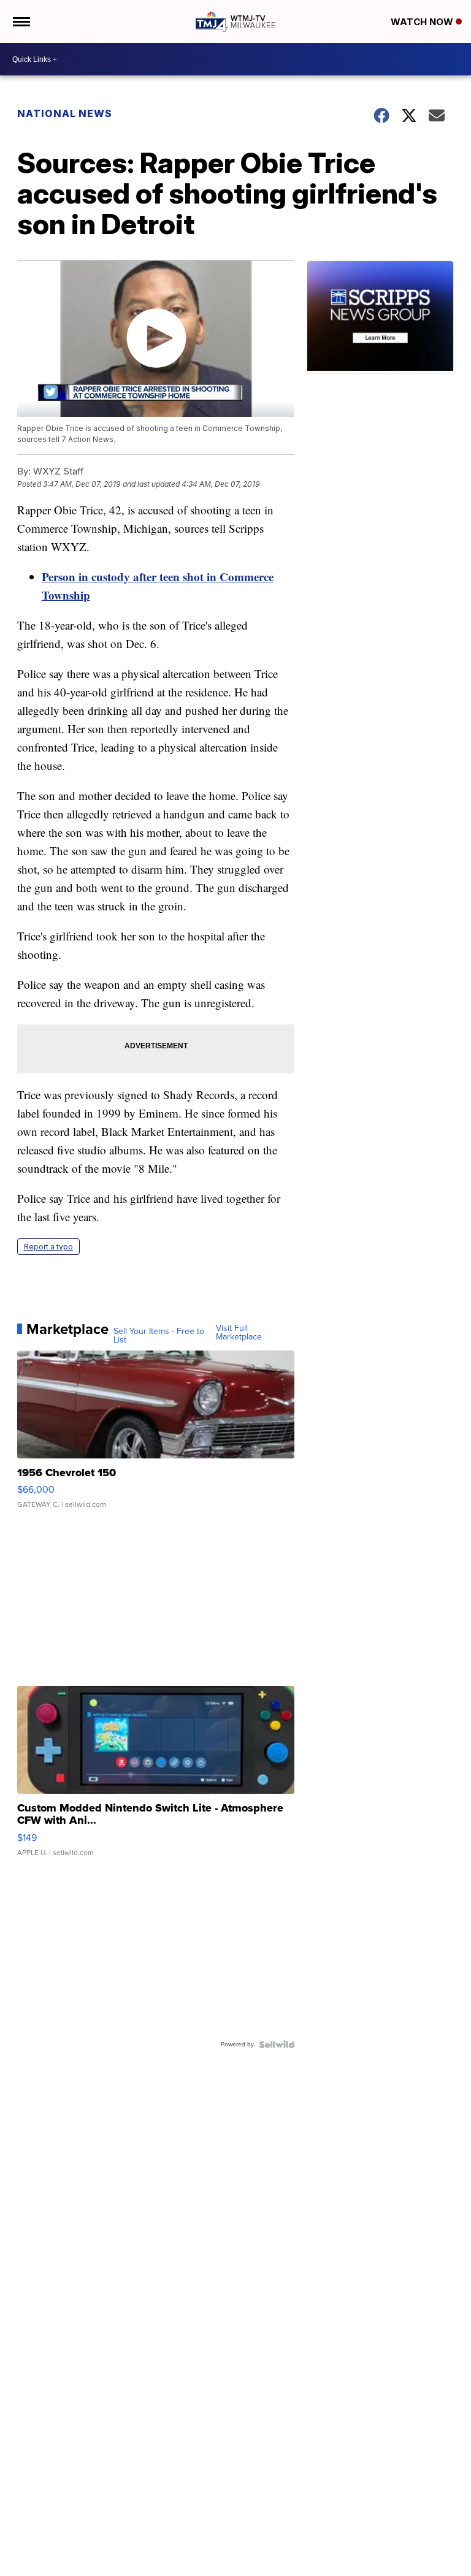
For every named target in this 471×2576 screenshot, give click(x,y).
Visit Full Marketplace (239, 1333)
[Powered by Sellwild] (277, 2044)
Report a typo (48, 1247)
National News (65, 113)
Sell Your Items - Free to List (159, 1336)
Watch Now (423, 22)
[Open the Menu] (21, 21)
